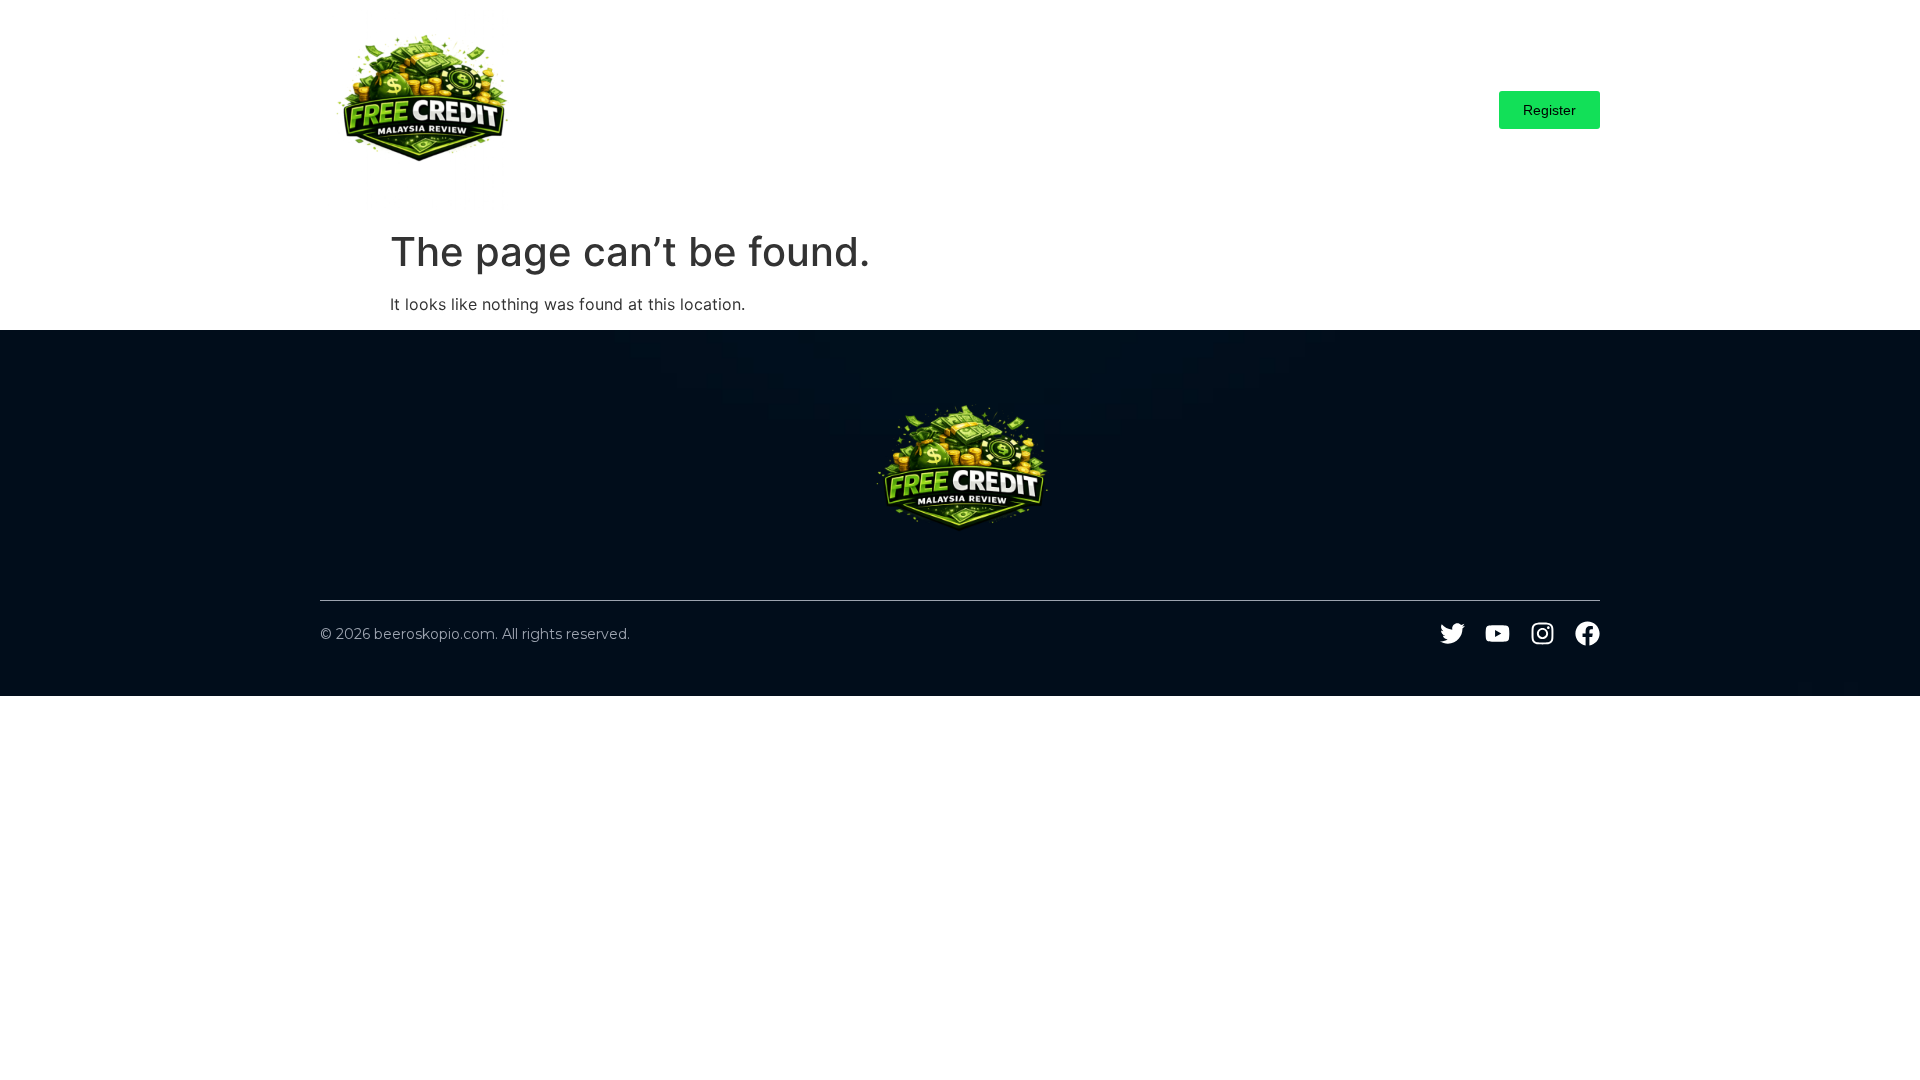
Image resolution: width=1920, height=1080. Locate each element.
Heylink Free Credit (922, 109)
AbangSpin (793, 109)
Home (711, 109)
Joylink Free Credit (1078, 109)
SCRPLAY (1291, 109)
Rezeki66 (1199, 109)
